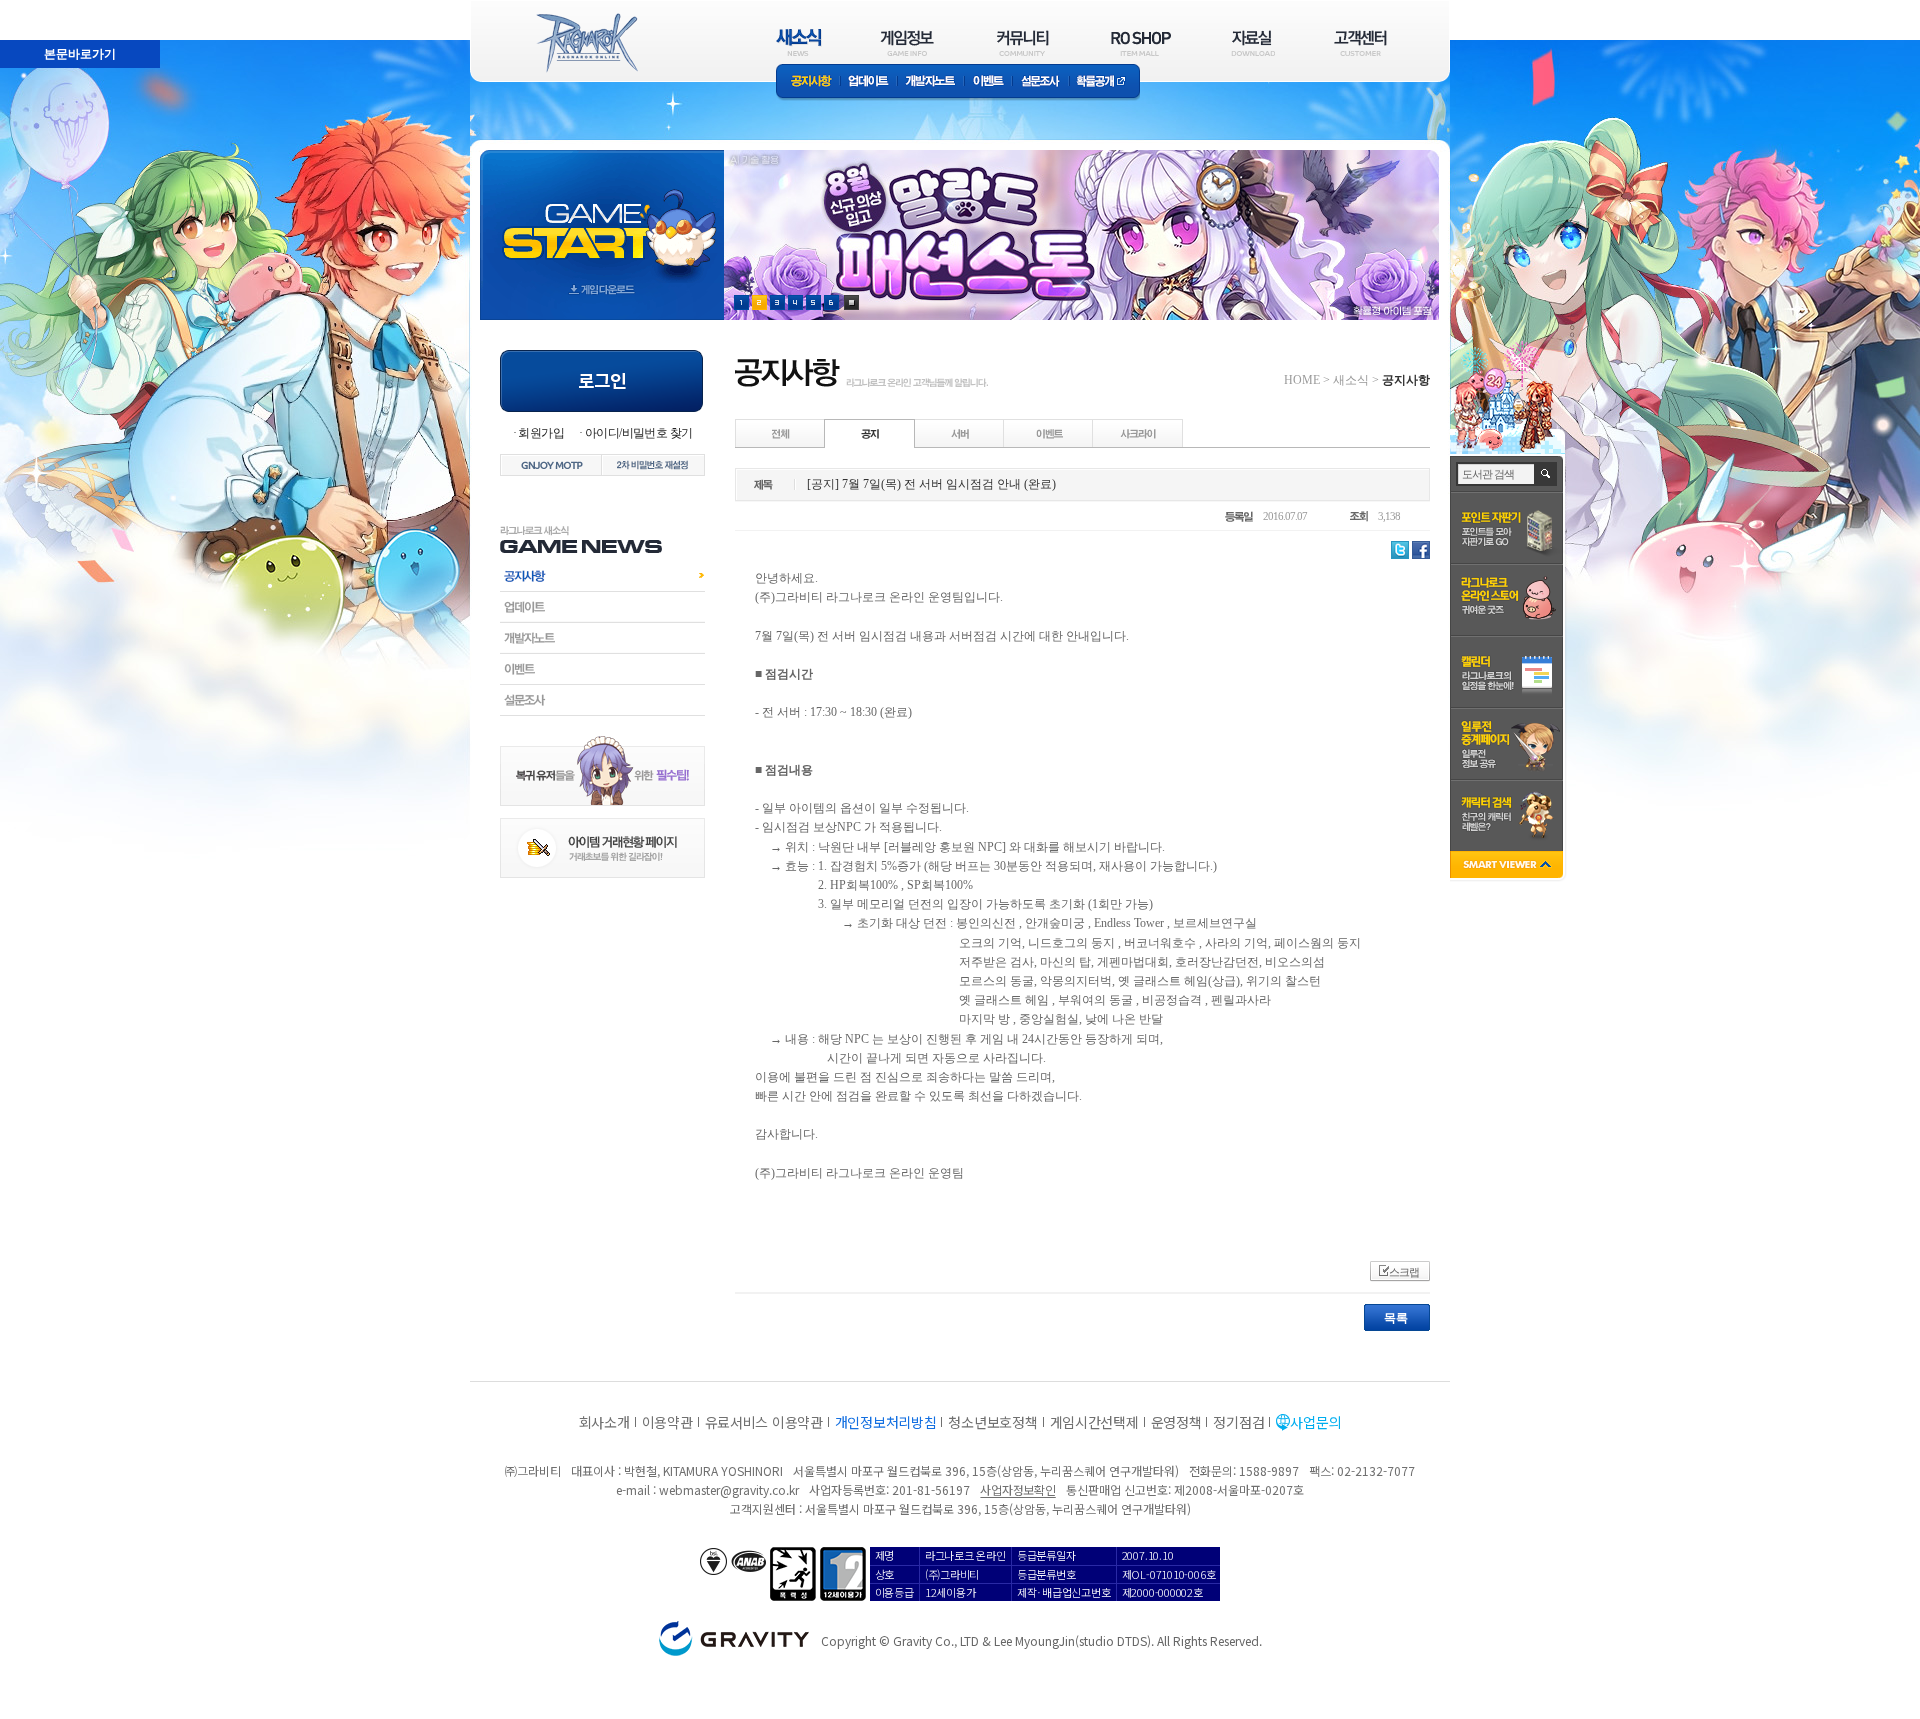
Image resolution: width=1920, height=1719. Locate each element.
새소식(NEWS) (799, 42)
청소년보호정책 (992, 1422)
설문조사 (1040, 82)
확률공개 (1104, 82)
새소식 (1351, 380)
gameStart (602, 216)
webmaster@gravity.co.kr (729, 1489)
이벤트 (988, 82)
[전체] (781, 433)
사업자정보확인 (1017, 1489)
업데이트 (868, 82)
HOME (1302, 380)
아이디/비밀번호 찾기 (638, 433)
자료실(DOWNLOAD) (1252, 42)
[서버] (960, 433)
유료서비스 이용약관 (764, 1422)
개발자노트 (930, 82)
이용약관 (667, 1422)
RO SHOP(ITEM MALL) (1141, 42)
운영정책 (1176, 1422)
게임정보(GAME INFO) (907, 42)
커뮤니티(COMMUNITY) (1023, 42)
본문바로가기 (36, 9)
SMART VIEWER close (1508, 866)
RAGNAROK (586, 43)
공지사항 (808, 82)
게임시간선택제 (1094, 1422)
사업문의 (1315, 1422)
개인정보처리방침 (886, 1422)
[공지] (870, 433)
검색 (1546, 474)
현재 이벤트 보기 (851, 302)
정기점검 (1238, 1422)
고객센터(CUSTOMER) (1360, 42)
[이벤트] (1049, 433)
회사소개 (604, 1422)
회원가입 (541, 433)
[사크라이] (1138, 433)
